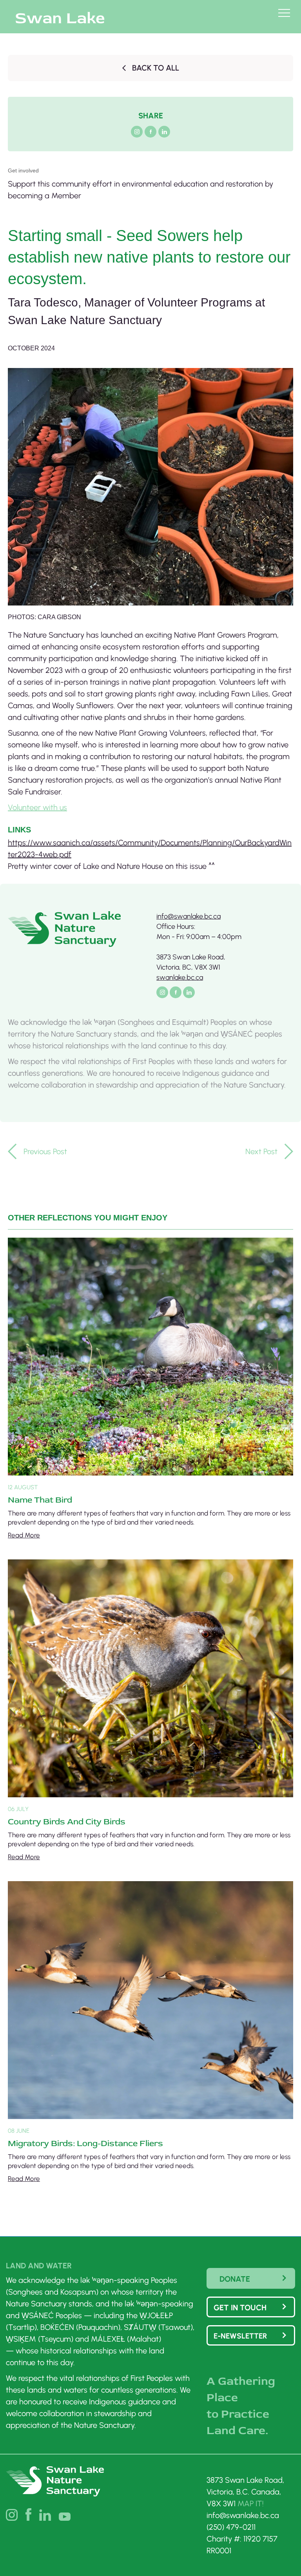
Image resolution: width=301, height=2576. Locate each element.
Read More (24, 1535)
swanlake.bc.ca (180, 977)
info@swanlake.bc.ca (189, 916)
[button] (150, 184)
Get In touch (240, 2308)
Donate (235, 2279)
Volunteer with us (37, 807)
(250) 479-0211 (231, 2527)
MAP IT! (251, 2503)
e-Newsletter (240, 2336)
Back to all (156, 68)
